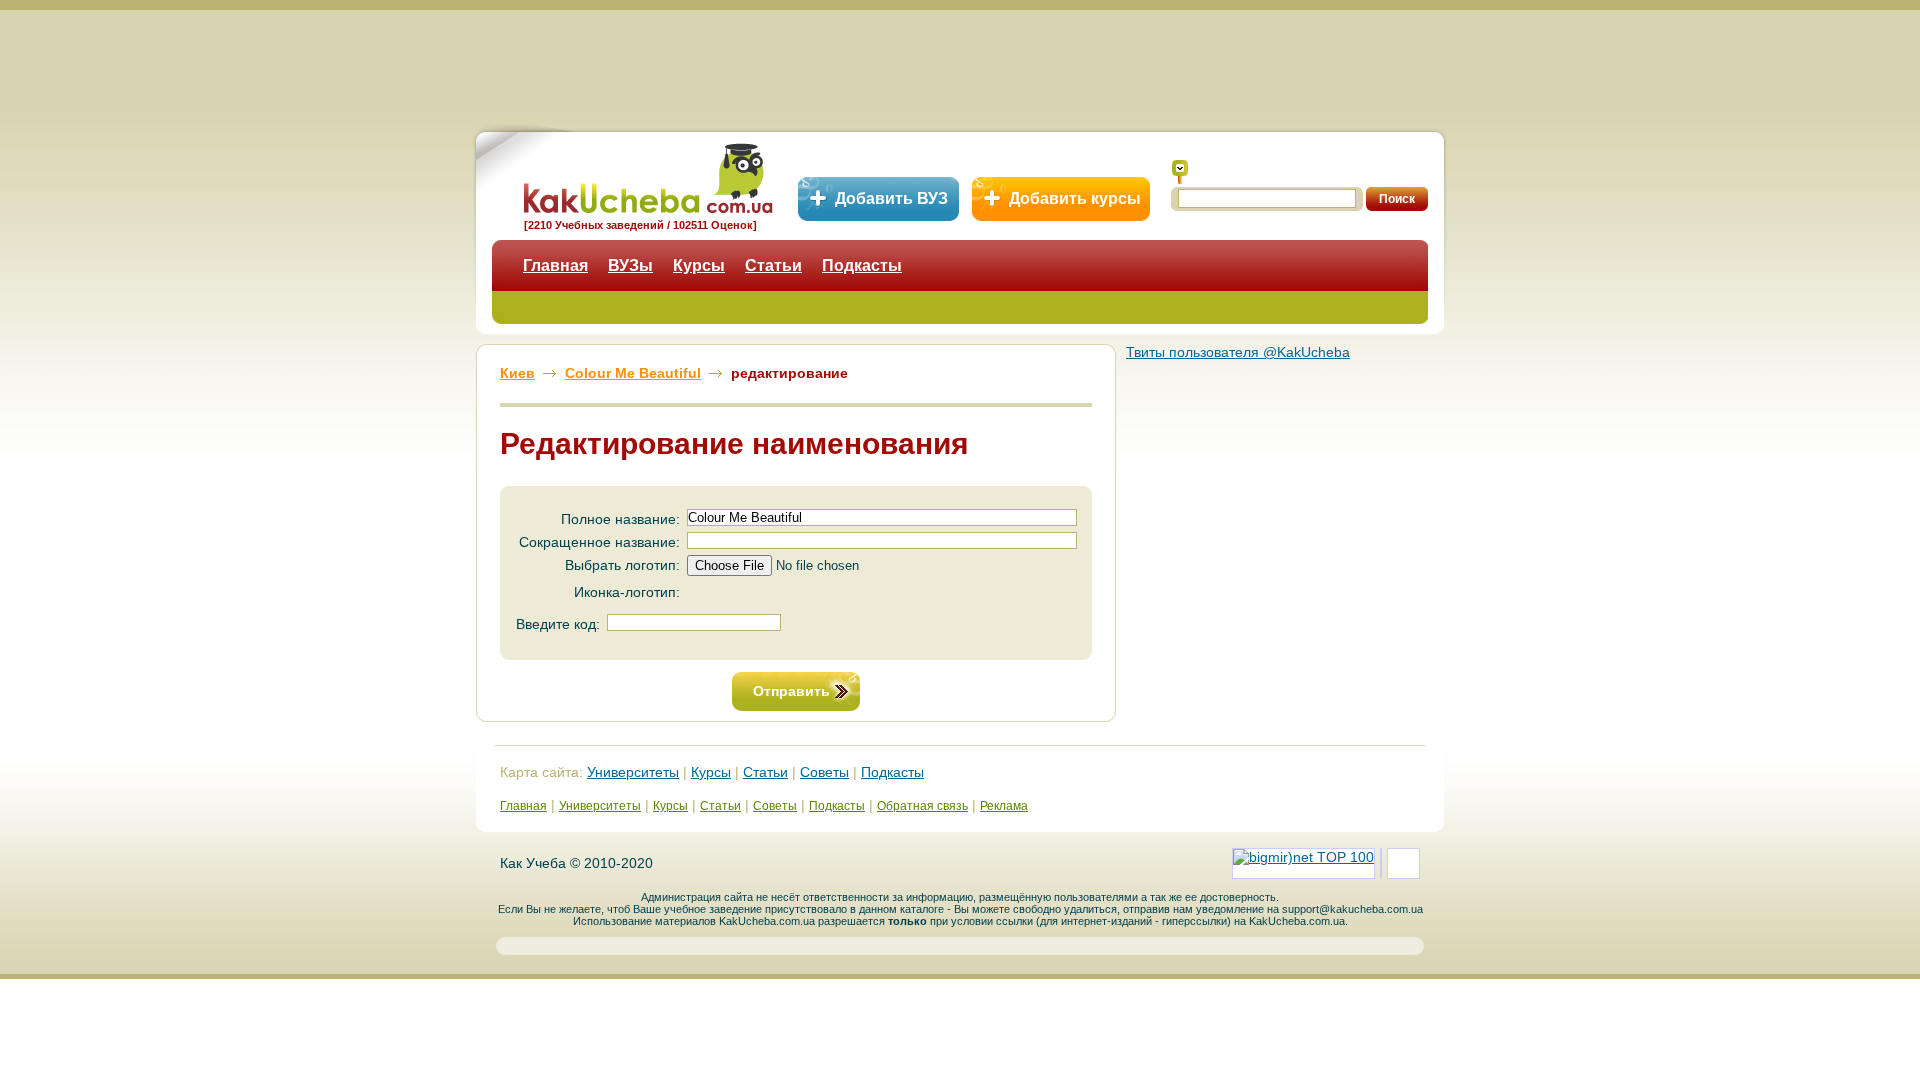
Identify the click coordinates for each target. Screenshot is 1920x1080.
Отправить (791, 691)
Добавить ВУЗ (891, 198)
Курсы (699, 265)
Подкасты (862, 265)
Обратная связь (922, 806)
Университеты (633, 772)
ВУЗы (630, 265)
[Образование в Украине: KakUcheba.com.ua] (646, 175)
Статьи (773, 265)
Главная (555, 265)
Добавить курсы (1075, 198)
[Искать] (1180, 172)
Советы (824, 772)
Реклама (1004, 806)
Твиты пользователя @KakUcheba (1238, 352)
